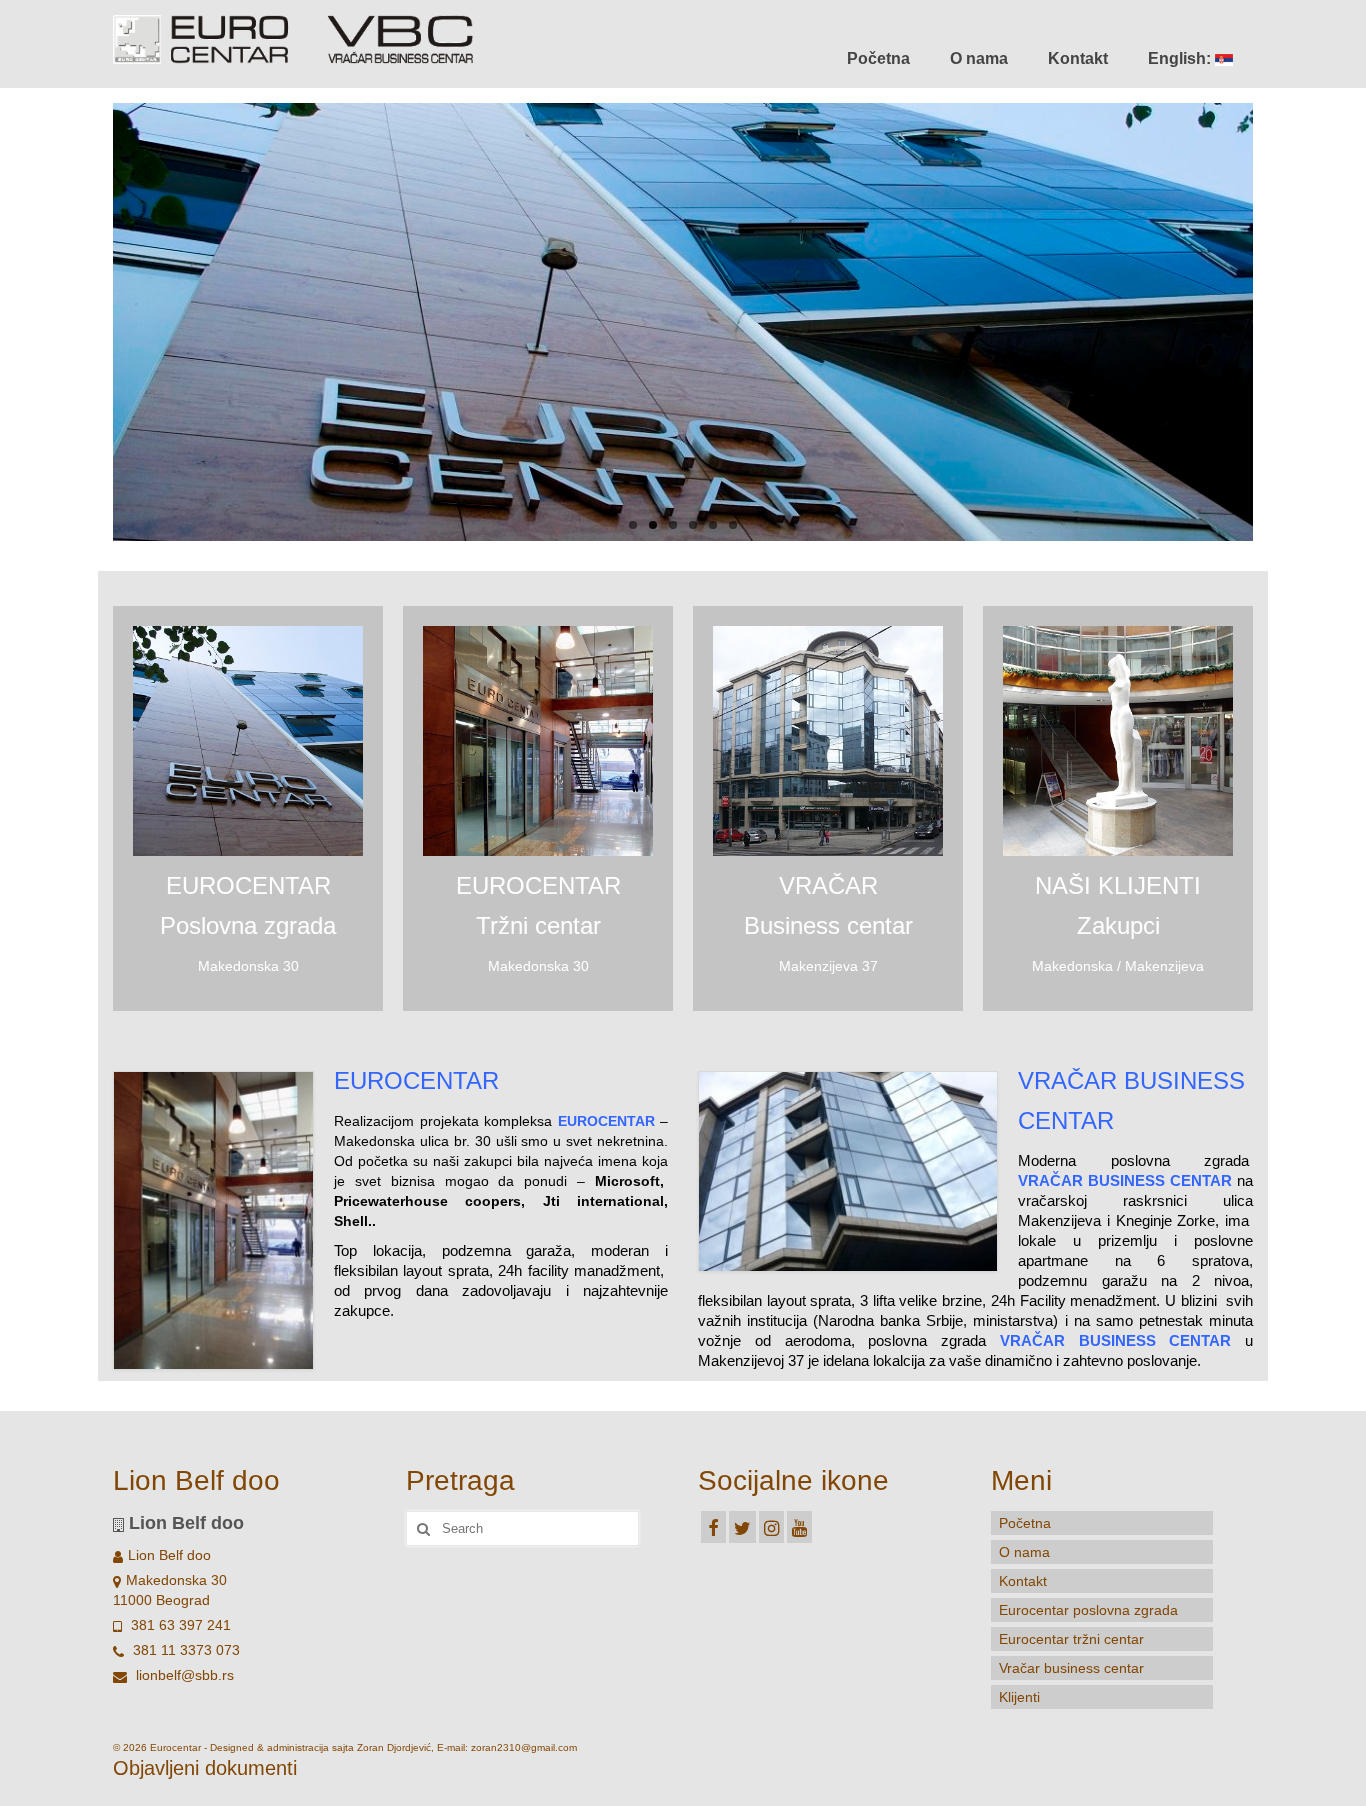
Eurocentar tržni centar (1071, 1639)
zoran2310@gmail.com (524, 1747)
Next (1270, 322)
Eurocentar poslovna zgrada (1088, 1610)
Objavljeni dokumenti (205, 1768)
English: (1181, 58)
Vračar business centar (1071, 1668)
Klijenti (1019, 1697)
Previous (95, 322)
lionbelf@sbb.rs (183, 1675)
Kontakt (1078, 58)
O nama (979, 58)
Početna (878, 58)
